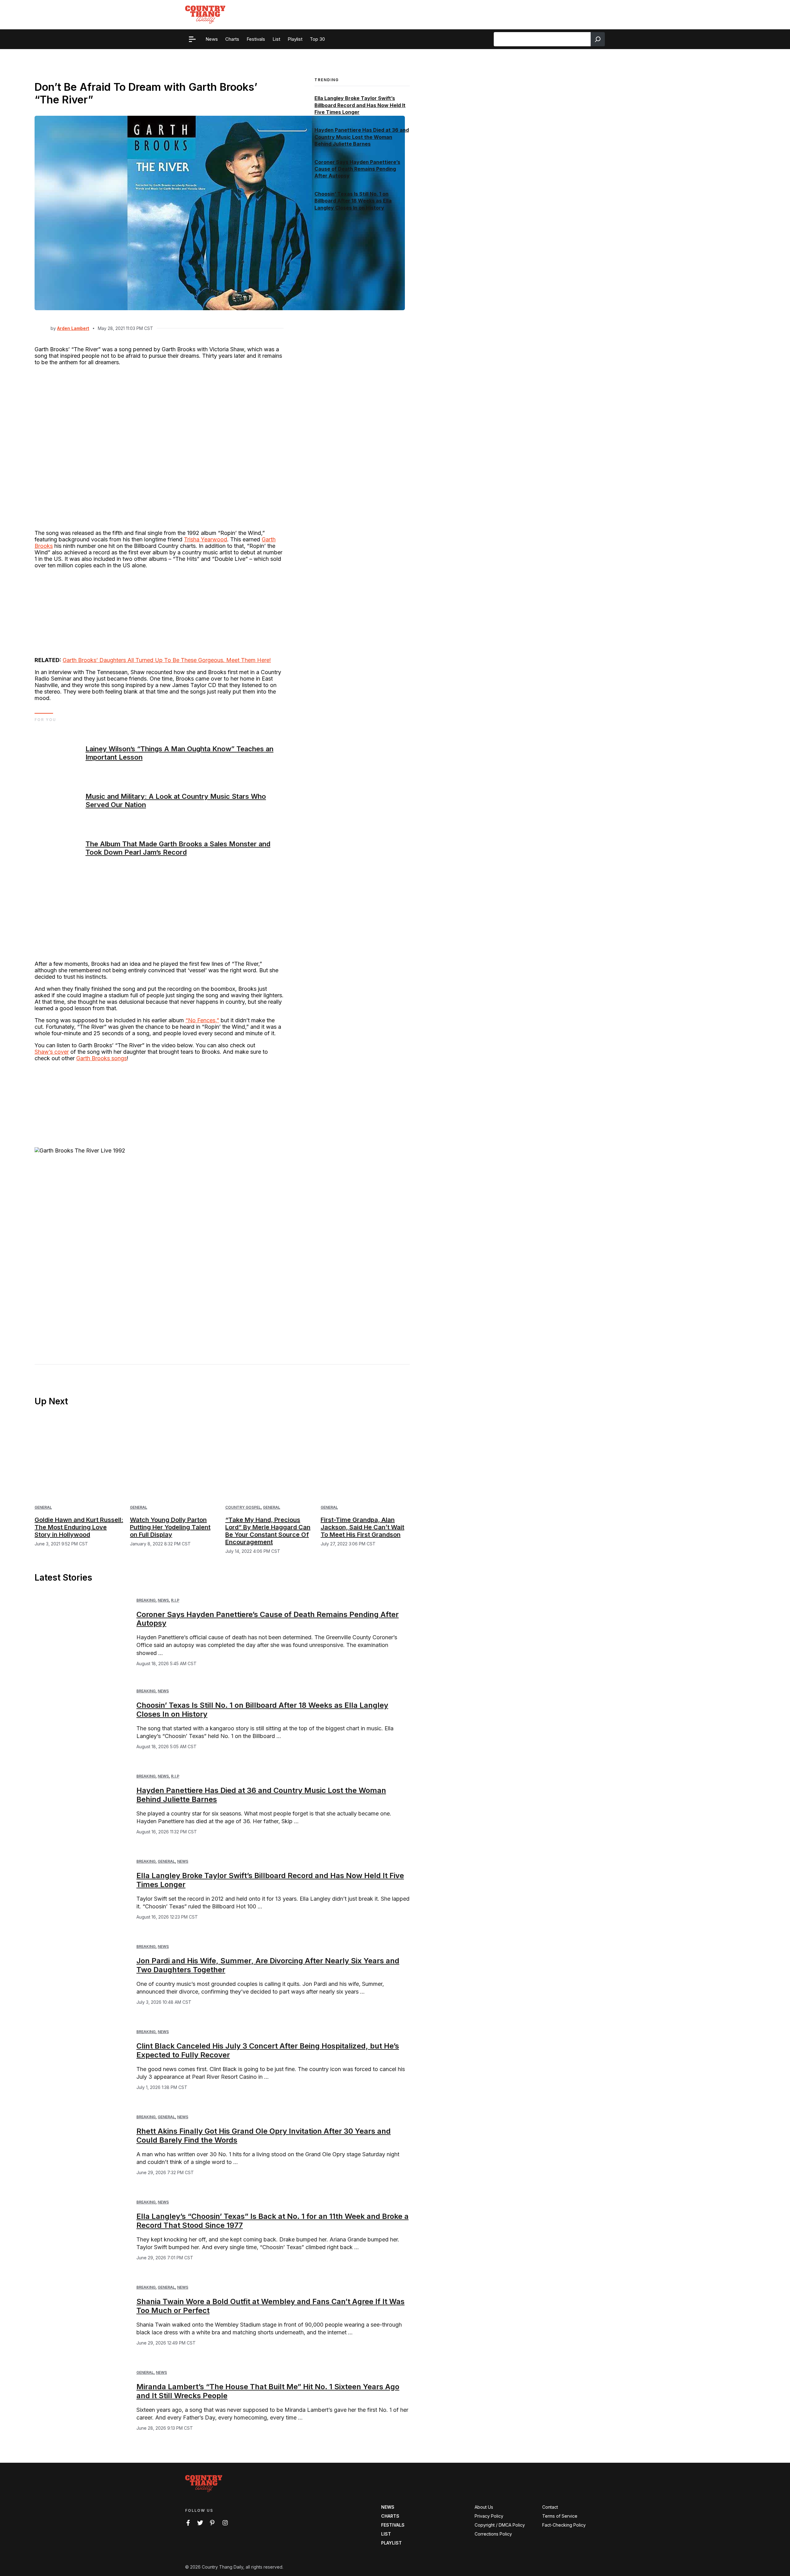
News (163, 1600)
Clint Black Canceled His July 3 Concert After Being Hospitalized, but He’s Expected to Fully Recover (268, 2050)
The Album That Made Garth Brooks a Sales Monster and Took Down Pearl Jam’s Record (178, 848)
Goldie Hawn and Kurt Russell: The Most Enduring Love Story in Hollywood (79, 1527)
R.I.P (175, 1600)
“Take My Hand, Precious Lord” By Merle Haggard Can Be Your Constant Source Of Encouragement (268, 1531)
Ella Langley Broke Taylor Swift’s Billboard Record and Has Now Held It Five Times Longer (360, 105)
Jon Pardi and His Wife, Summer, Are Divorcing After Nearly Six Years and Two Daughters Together (268, 1965)
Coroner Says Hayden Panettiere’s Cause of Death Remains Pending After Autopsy (357, 169)
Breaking (146, 1600)
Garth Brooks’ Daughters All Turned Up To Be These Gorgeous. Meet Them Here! (167, 660)
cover (62, 1052)
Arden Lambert (73, 328)
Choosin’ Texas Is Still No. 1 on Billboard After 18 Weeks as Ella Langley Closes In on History (353, 201)
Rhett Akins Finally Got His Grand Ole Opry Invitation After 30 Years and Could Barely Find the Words (264, 2136)
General (43, 1507)
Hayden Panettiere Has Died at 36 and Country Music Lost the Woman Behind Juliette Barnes (362, 137)
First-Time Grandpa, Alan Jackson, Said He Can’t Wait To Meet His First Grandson (362, 1527)
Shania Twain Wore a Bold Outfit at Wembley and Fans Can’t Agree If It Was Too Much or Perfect (270, 2306)
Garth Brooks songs (102, 1058)
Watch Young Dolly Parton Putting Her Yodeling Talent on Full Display (170, 1527)
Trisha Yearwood (206, 539)
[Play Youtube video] (159, 1241)
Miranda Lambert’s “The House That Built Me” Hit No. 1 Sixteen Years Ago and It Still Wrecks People (268, 2391)
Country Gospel (243, 1507)
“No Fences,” (202, 1020)
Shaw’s (44, 1052)
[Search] (598, 39)
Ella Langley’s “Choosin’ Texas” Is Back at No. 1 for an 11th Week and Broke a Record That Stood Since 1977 (272, 2221)
